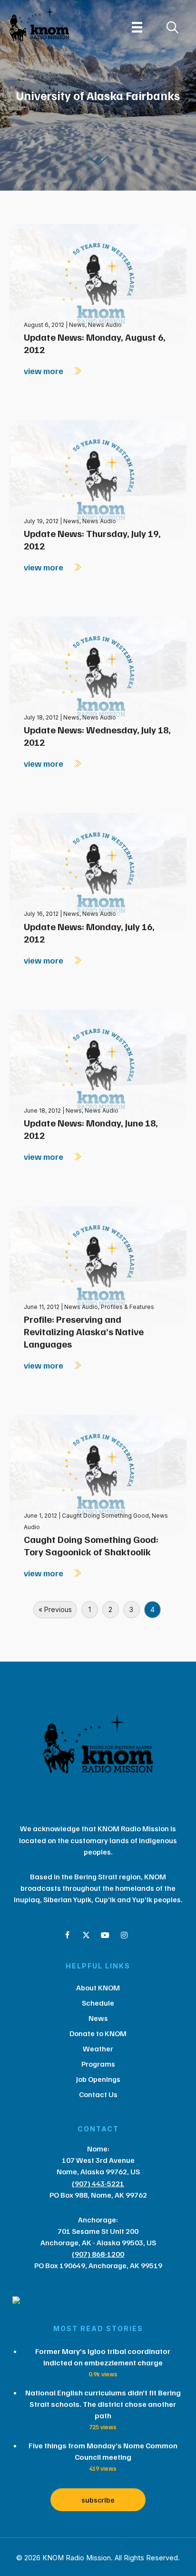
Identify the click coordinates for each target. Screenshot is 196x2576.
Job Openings (98, 2079)
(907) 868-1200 (98, 2254)
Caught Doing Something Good (105, 1516)
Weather (98, 2049)
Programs (98, 2064)
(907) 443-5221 (98, 2183)
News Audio (105, 325)
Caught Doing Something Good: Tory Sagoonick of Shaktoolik (91, 1545)
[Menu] (137, 27)
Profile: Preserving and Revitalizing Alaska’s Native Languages (84, 1331)
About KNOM (98, 1988)
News (77, 325)
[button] (67, 1935)
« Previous (55, 1609)
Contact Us (98, 2094)
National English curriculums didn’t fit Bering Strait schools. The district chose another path (103, 2404)
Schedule (98, 2003)
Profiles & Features (127, 1307)
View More (44, 371)
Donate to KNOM (98, 2033)
